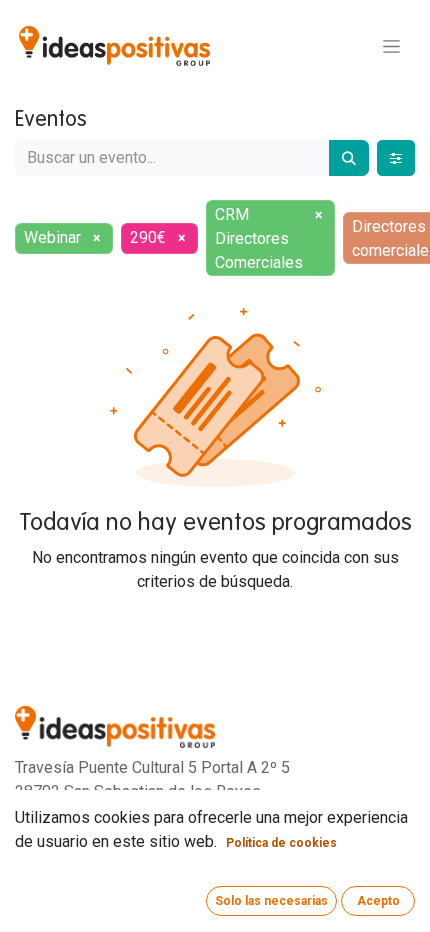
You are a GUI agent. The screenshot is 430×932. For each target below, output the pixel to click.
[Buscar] (349, 158)
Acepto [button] (378, 901)
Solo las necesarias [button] (271, 901)
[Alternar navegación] (391, 46)
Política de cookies (281, 843)
